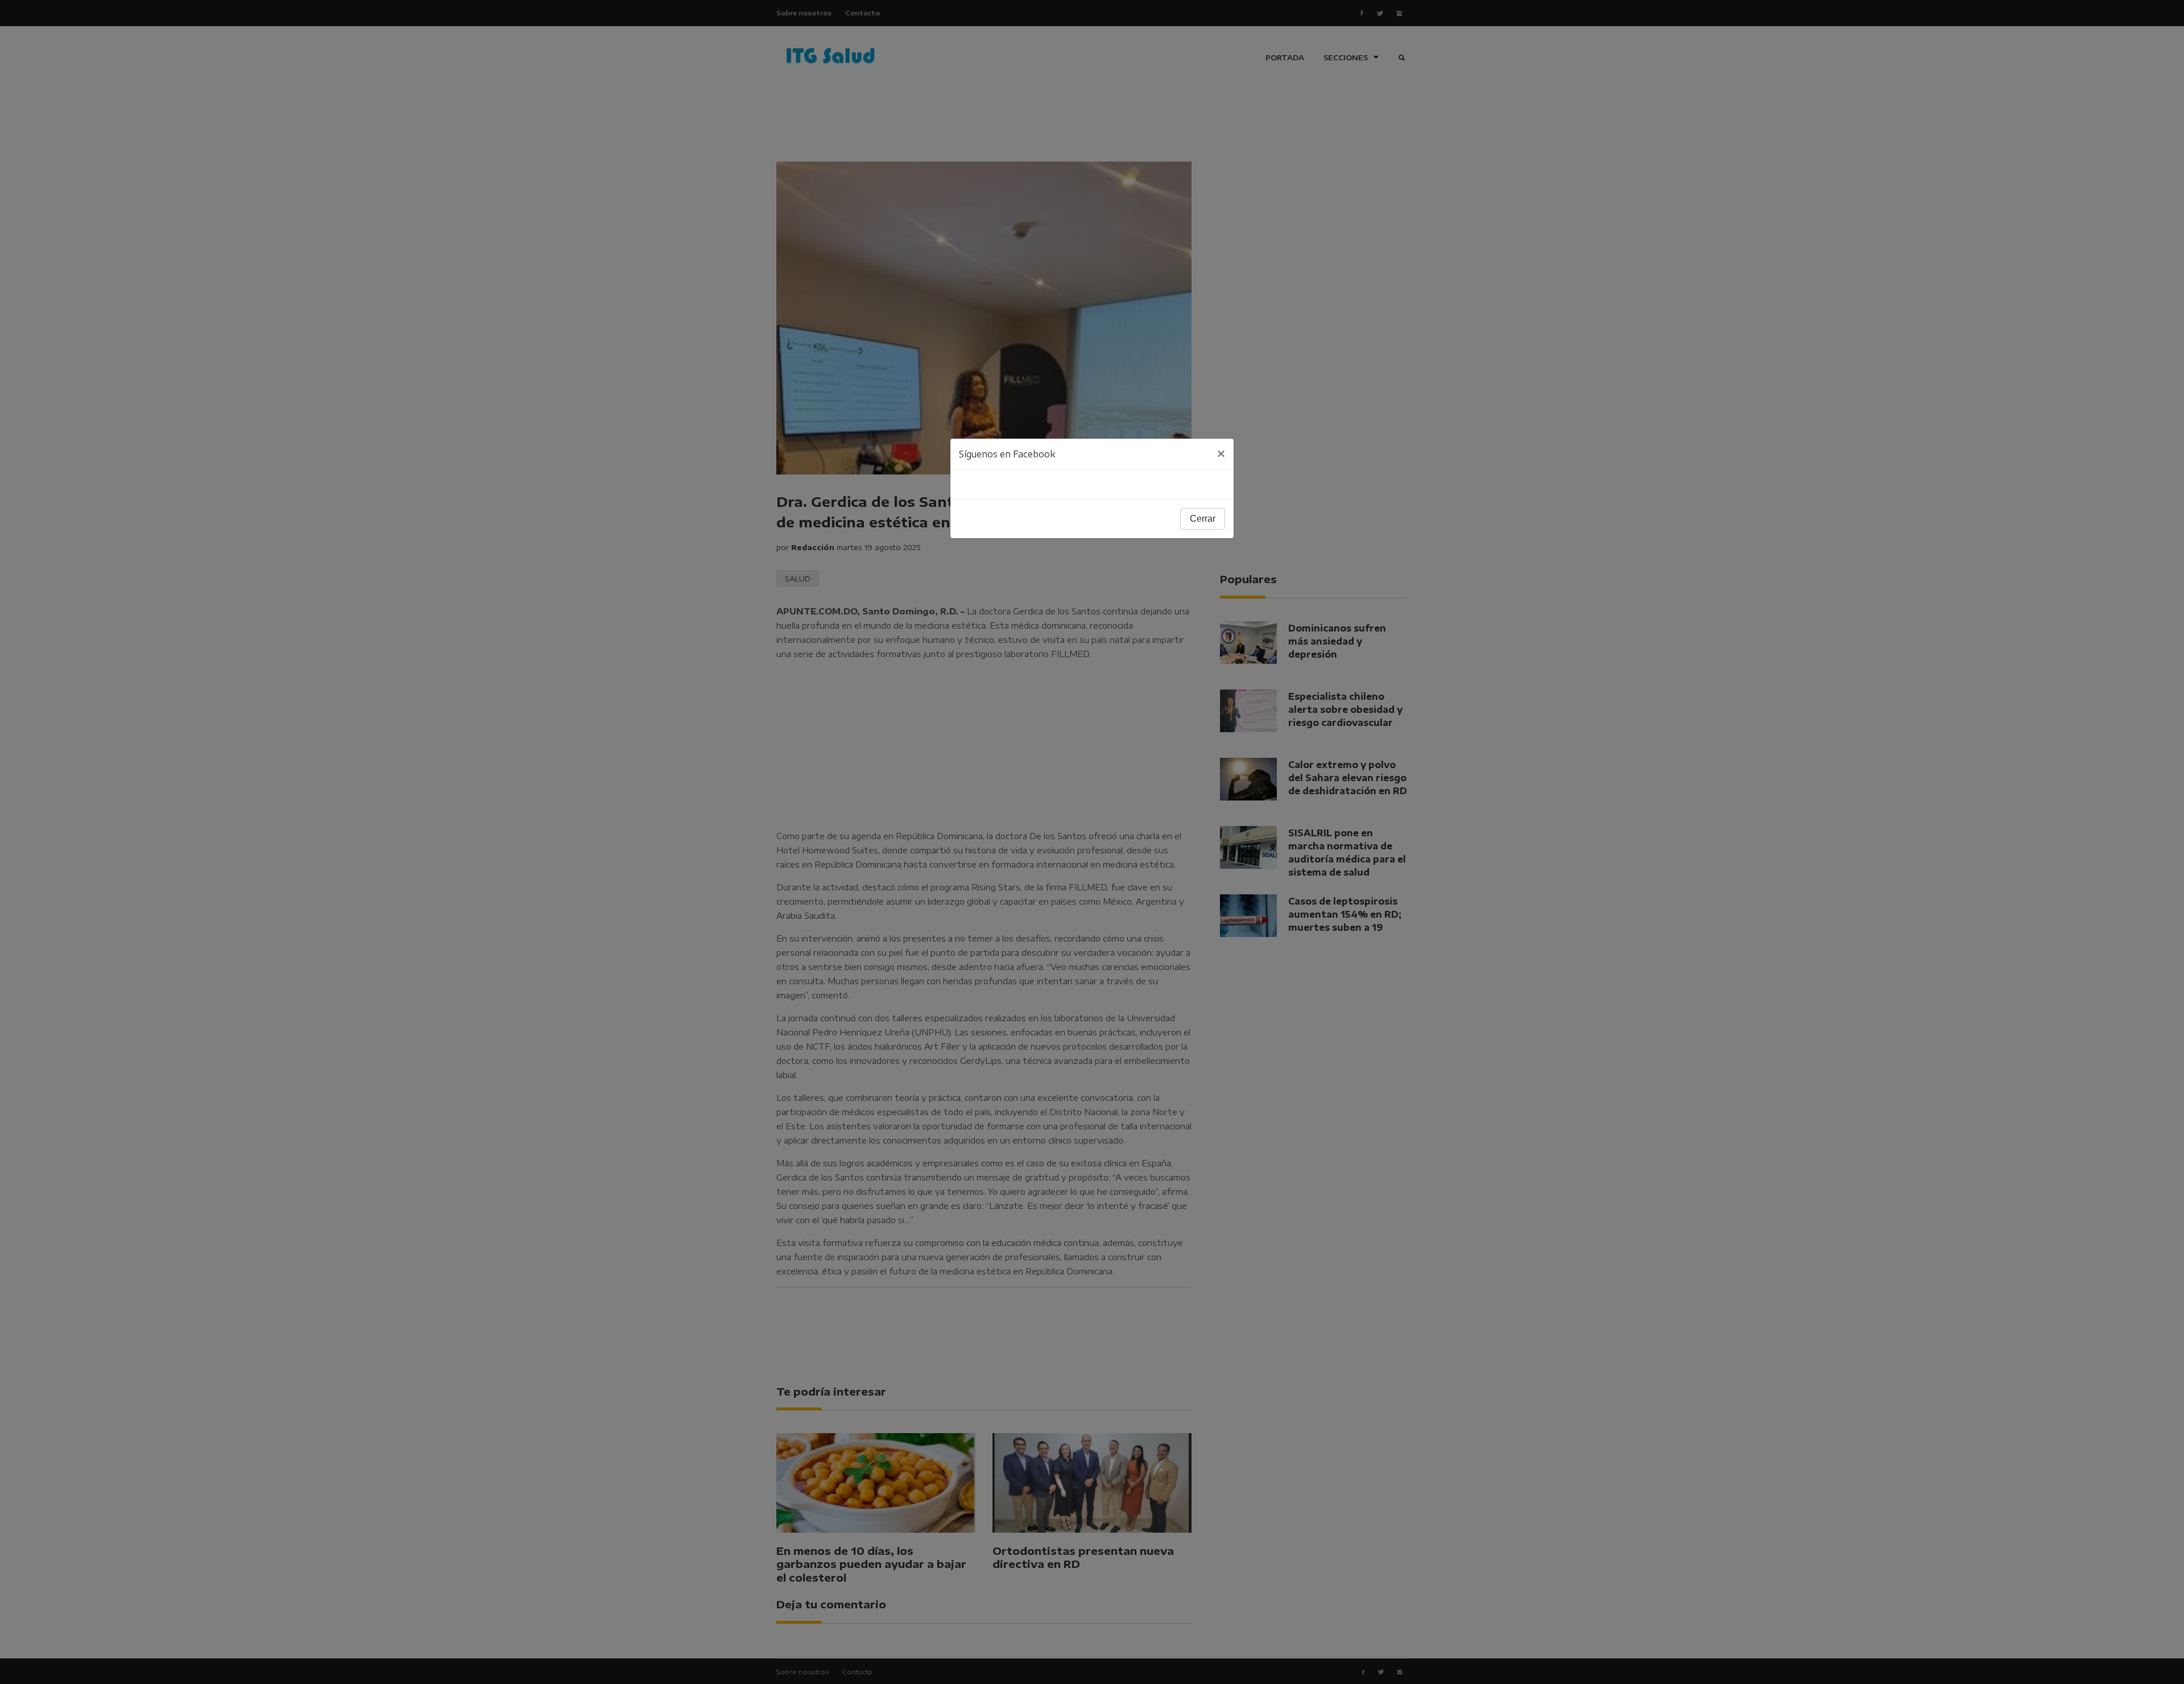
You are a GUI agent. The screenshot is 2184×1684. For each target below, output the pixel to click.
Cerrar (1203, 519)
